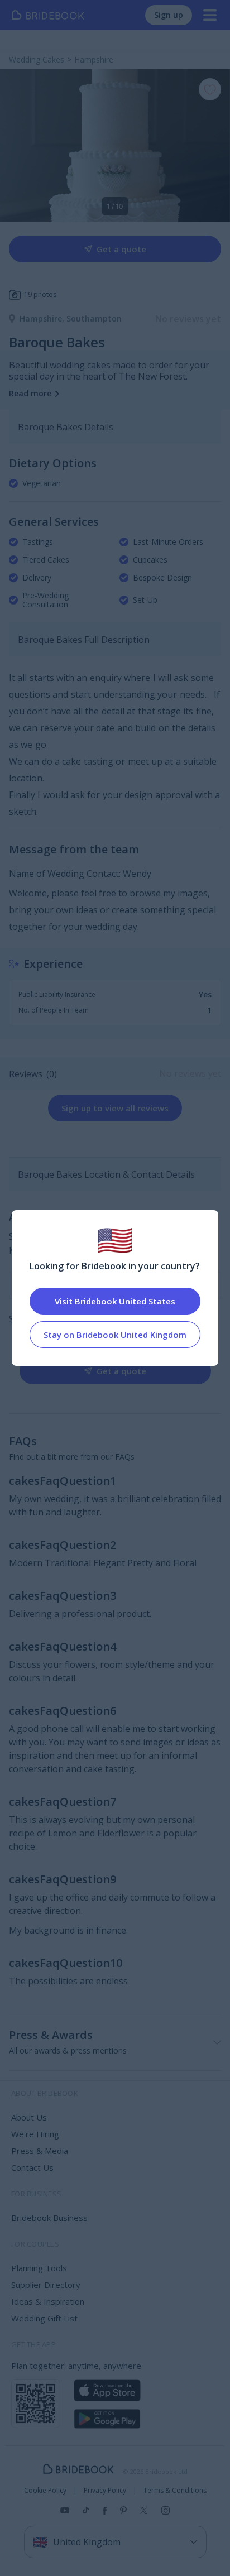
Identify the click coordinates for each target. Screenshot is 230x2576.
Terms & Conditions (175, 2491)
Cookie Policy (45, 2491)
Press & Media (40, 2151)
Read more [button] (30, 393)
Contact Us (32, 2167)
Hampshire (43, 318)
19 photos (40, 294)
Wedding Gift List (44, 2318)
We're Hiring (35, 2134)
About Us (29, 2117)
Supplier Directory (46, 2285)
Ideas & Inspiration (48, 2301)
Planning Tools (39, 2268)
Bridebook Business (49, 2218)
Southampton (94, 318)
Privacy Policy (105, 2491)
